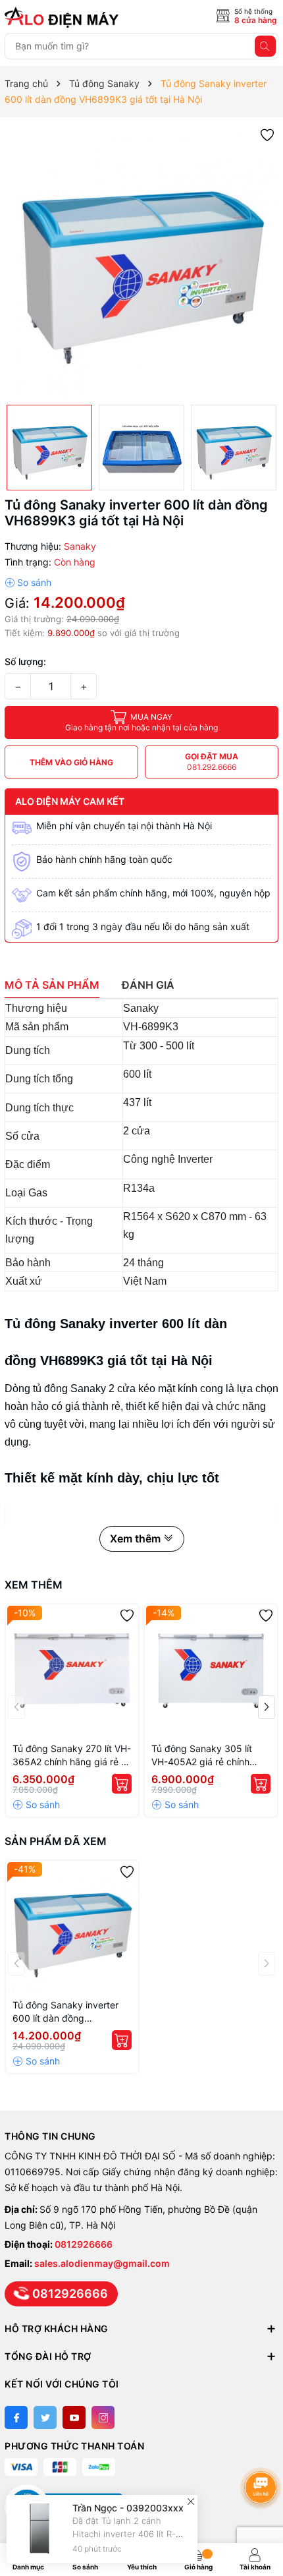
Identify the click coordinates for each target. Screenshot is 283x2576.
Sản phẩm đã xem (56, 1841)
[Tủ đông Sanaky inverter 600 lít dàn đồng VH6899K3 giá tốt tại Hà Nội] (72, 1927)
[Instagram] (103, 2417)
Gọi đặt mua (212, 762)
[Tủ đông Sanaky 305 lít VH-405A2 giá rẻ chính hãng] (211, 1671)
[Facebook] (16, 2417)
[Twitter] (45, 2417)
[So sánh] (28, 583)
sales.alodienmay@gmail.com (102, 2263)
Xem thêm (34, 1585)
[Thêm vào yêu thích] (267, 134)
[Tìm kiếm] (265, 46)
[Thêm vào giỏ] (122, 1784)
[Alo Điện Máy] (64, 17)
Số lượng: (25, 661)
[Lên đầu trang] (263, 2452)
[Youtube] (74, 2417)
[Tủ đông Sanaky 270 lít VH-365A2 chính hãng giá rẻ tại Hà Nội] (72, 1671)
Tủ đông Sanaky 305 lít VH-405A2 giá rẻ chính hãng (202, 1756)
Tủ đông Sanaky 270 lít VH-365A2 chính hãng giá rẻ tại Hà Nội (72, 1756)
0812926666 (84, 2244)
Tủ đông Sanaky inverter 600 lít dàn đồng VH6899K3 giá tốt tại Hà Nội (65, 2012)
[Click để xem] (141, 261)
